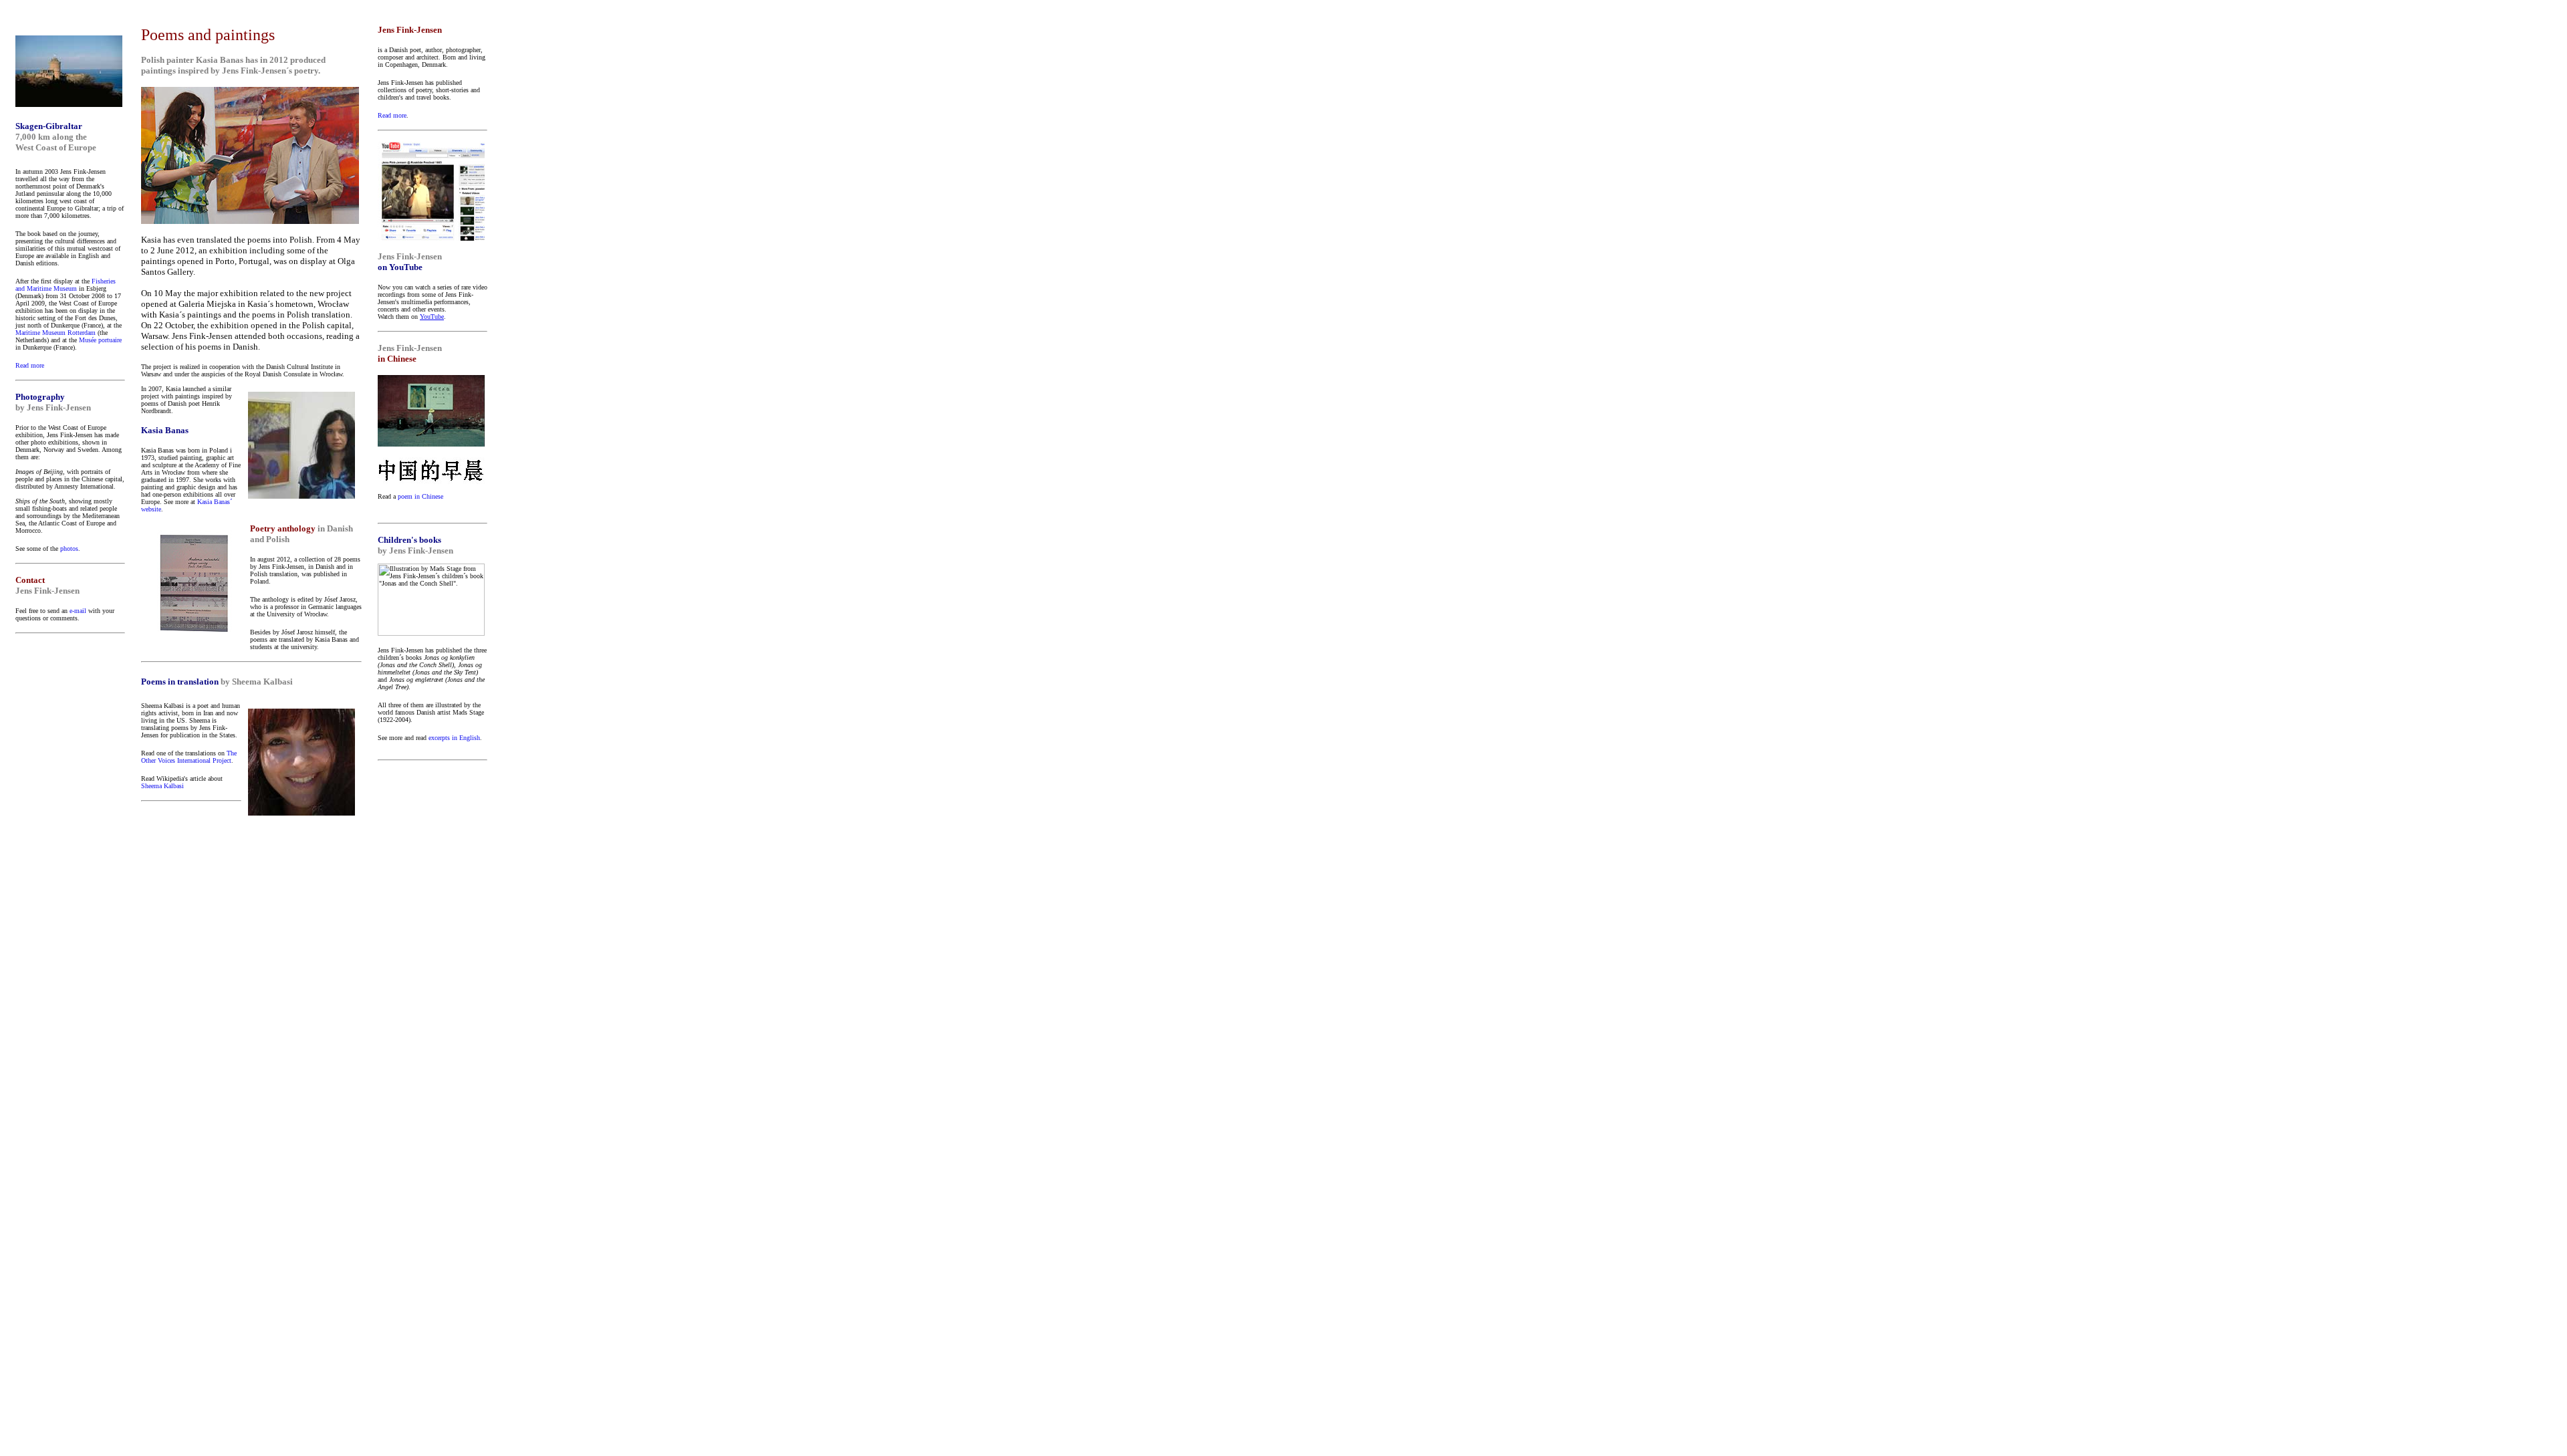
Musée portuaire (100, 340)
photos (69, 549)
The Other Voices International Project (189, 757)
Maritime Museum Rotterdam (55, 333)
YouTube (432, 317)
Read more (30, 365)
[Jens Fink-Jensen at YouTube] (431, 237)
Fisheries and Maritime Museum (66, 285)
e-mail (78, 611)
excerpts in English (454, 738)
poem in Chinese (420, 496)
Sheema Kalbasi (162, 786)
